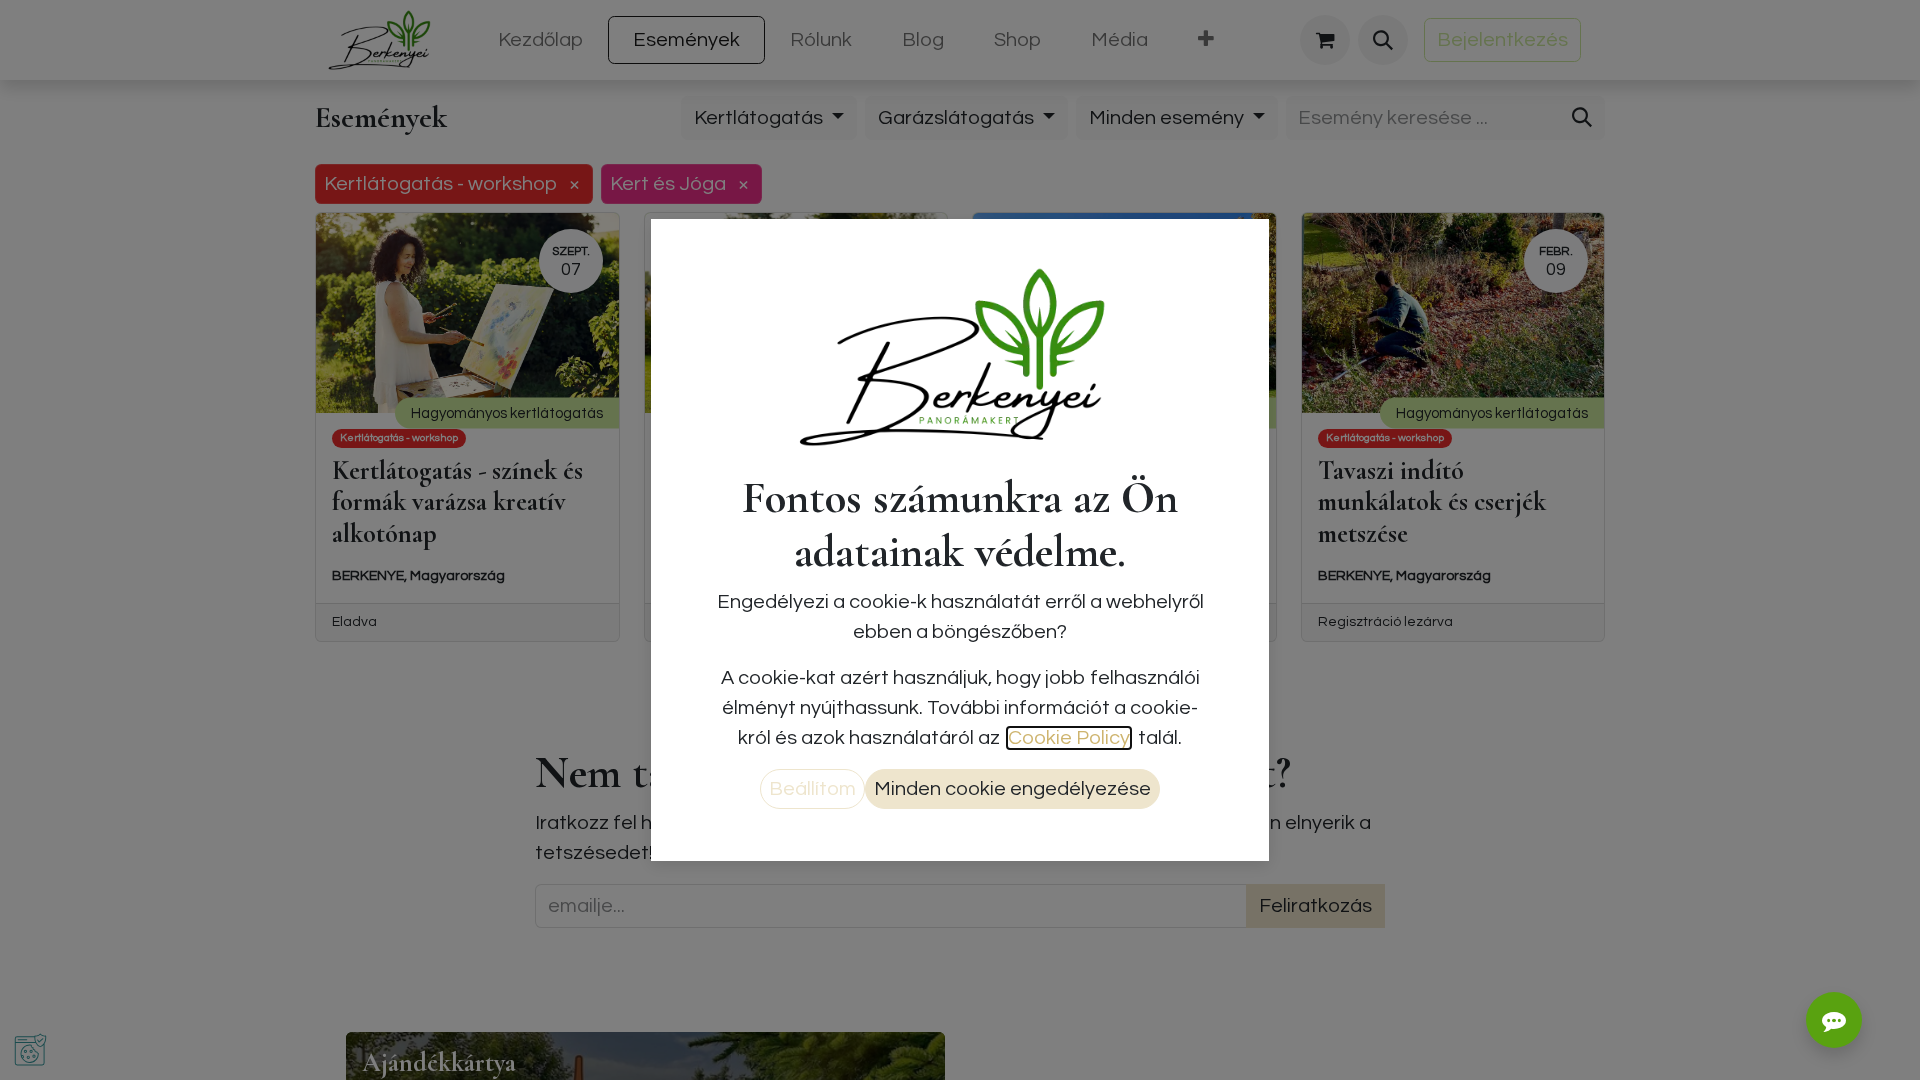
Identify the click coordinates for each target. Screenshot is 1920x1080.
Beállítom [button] (812, 789)
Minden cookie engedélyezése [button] (1012, 789)
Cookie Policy (1069, 738)
